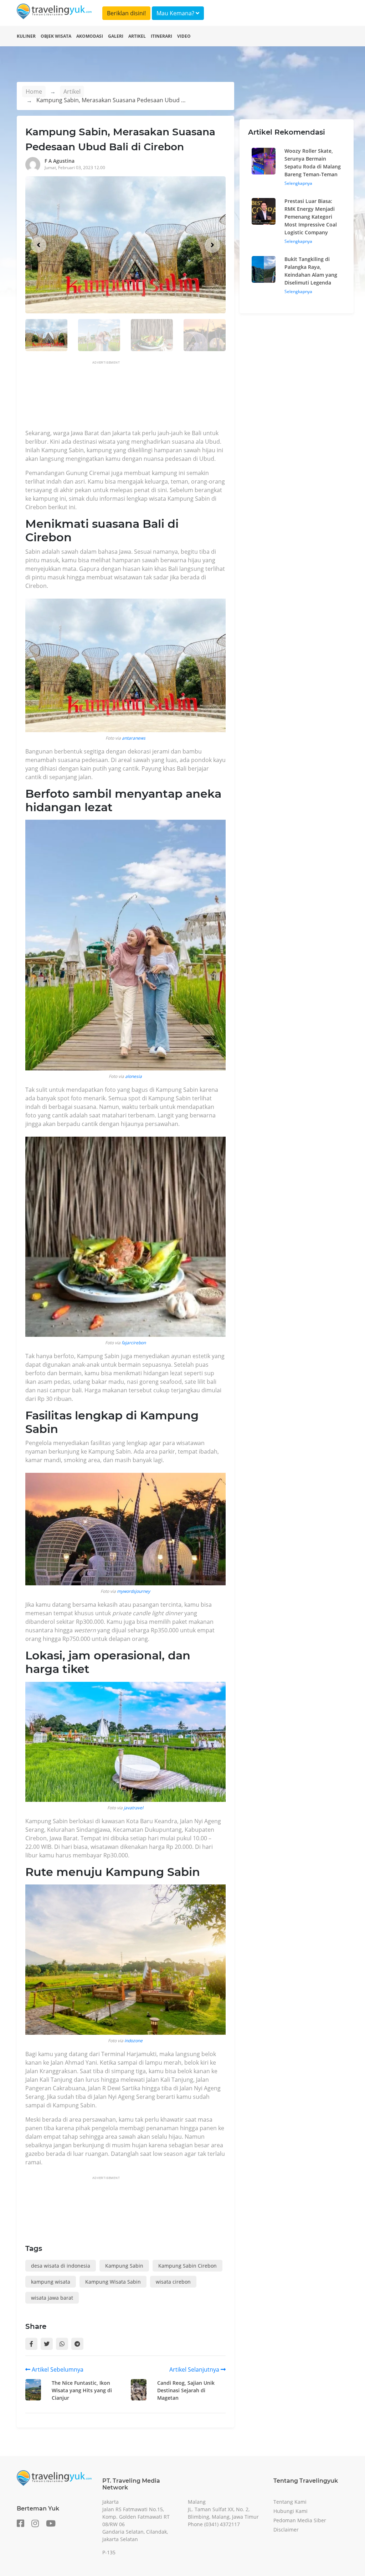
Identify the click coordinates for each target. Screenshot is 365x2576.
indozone (133, 2041)
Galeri (116, 36)
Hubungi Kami (291, 2511)
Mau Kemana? (176, 13)
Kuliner (26, 36)
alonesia (133, 1076)
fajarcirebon (134, 1343)
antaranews (134, 738)
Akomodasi (90, 36)
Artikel (137, 36)
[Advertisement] (155, 397)
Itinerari (161, 36)
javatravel (133, 1808)
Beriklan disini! (126, 13)
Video (184, 36)
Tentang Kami (290, 2502)
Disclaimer (286, 2530)
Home (34, 92)
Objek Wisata (56, 36)
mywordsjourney (133, 1591)
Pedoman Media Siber (300, 2520)
